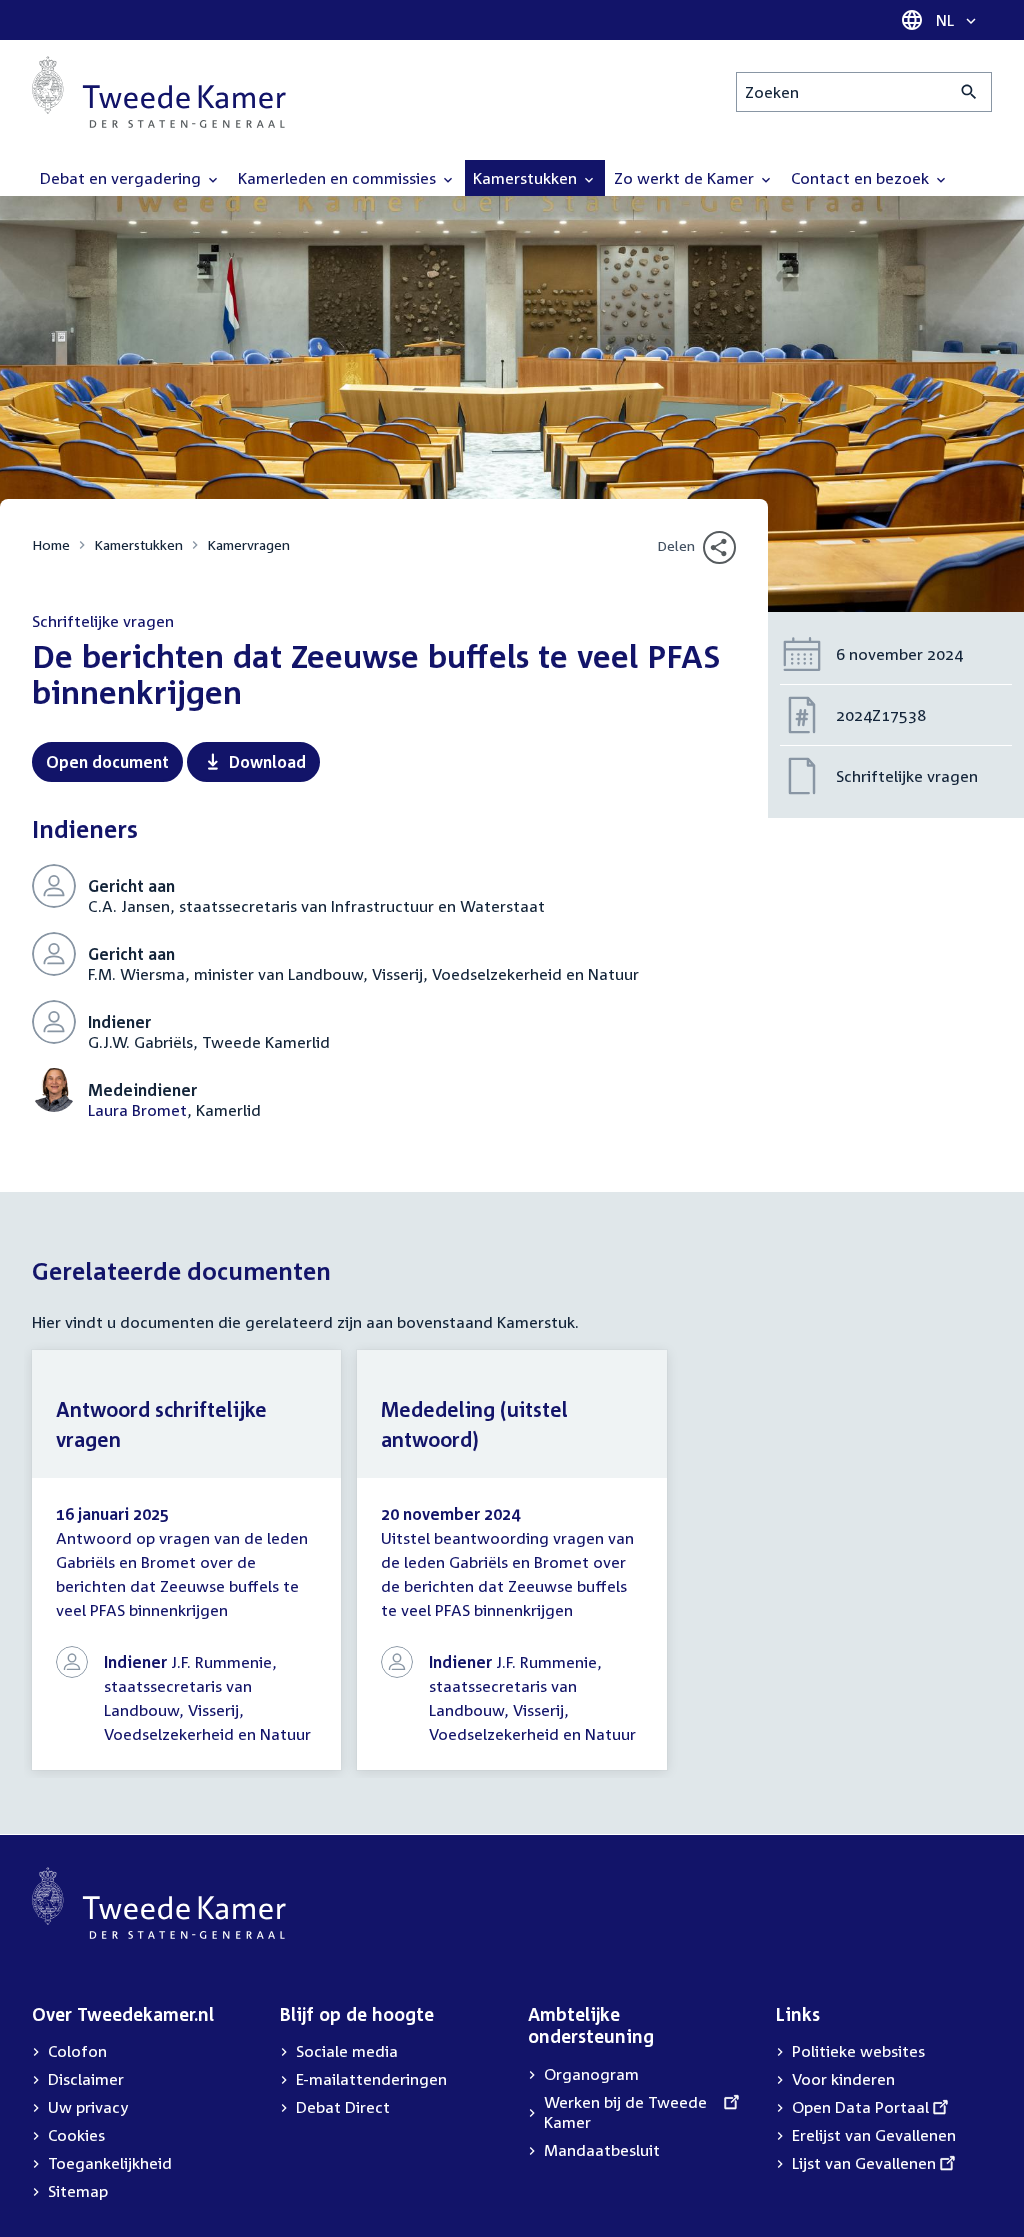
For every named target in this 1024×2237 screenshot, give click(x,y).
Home (51, 544)
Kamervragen (248, 544)
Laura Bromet (137, 1110)
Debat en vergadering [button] (122, 178)
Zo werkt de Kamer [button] (686, 178)
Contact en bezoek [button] (862, 178)
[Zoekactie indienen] (969, 92)
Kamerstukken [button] (527, 178)
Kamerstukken (138, 544)
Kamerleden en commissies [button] (339, 178)
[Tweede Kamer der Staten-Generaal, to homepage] (159, 92)
